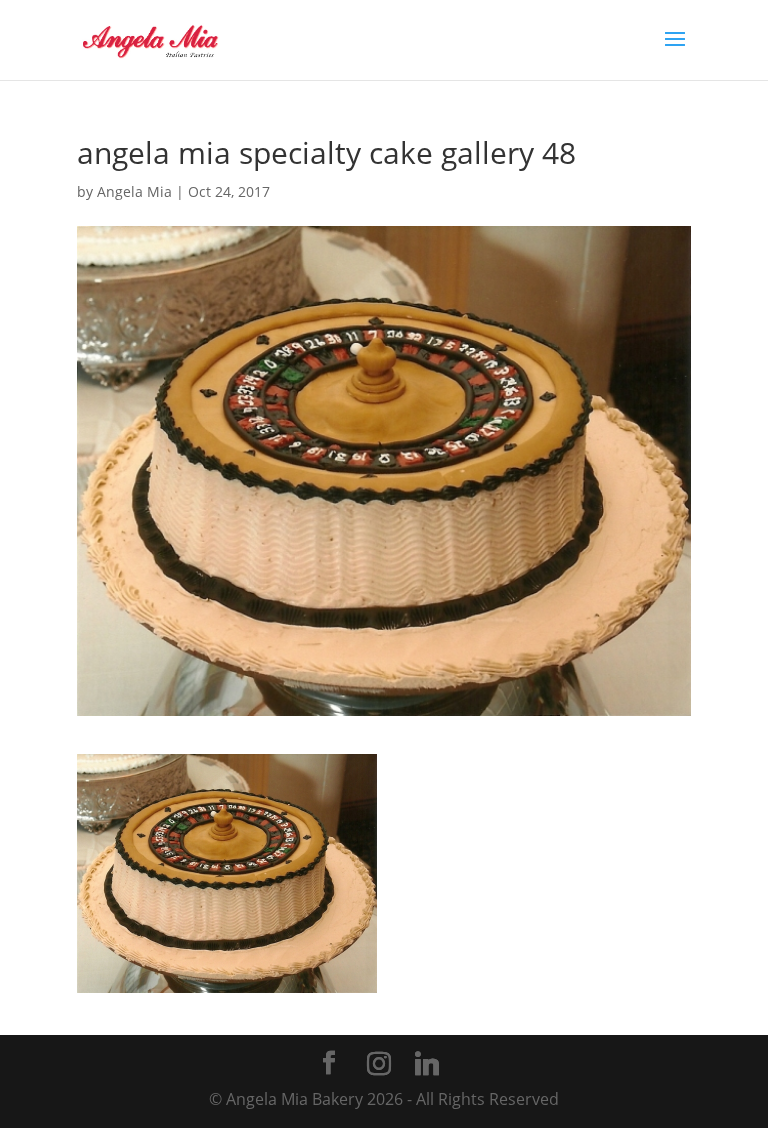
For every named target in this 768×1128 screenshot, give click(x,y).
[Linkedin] (427, 1064)
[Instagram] (379, 1064)
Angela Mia (134, 191)
